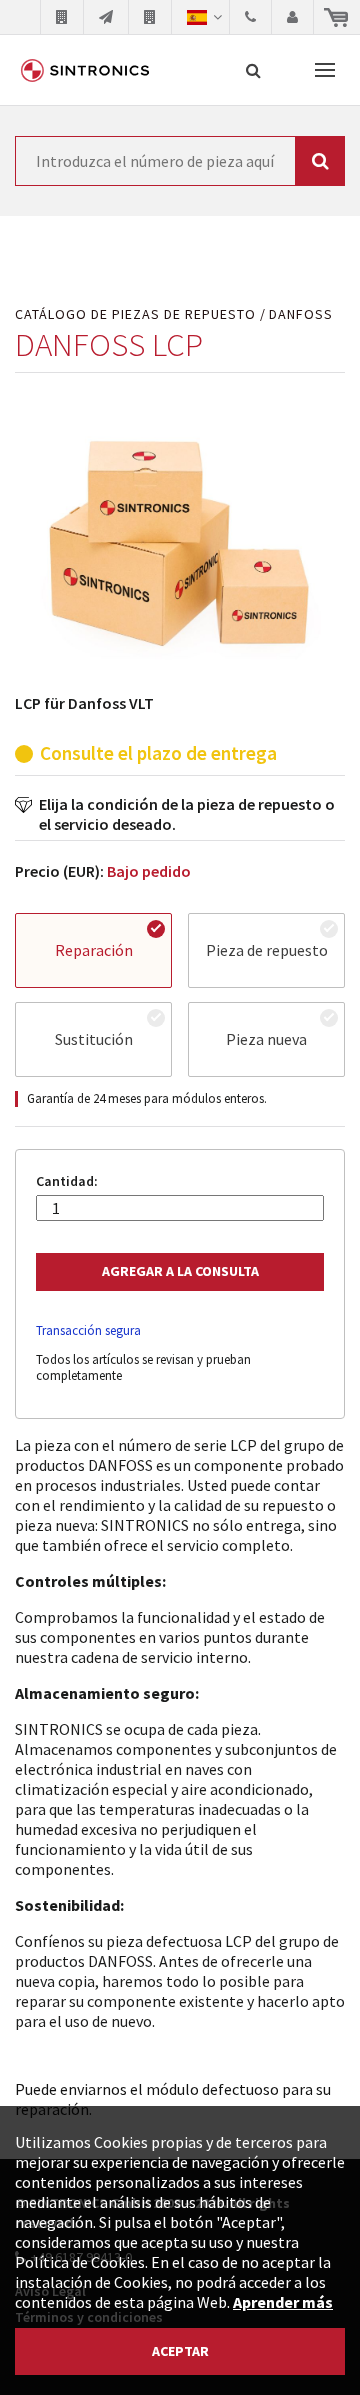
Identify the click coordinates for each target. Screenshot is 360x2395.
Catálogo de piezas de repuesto (135, 314)
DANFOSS (301, 314)
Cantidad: (67, 1181)
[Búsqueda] (253, 70)
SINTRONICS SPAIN (85, 70)
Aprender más (283, 2302)
